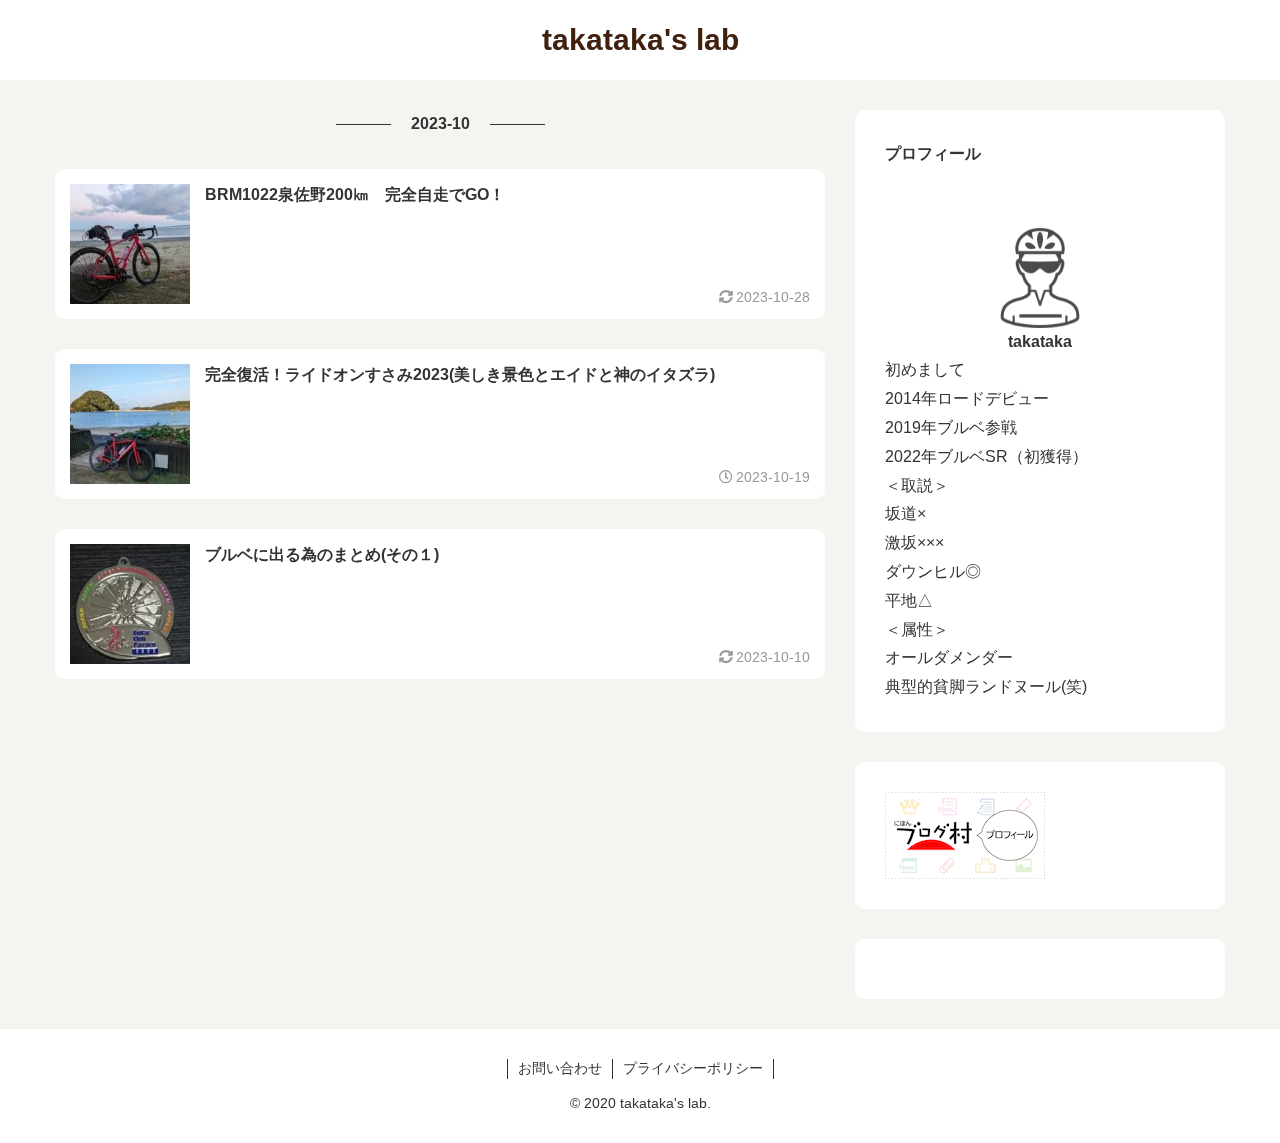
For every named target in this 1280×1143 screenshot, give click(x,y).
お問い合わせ (560, 1068)
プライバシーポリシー (693, 1068)
